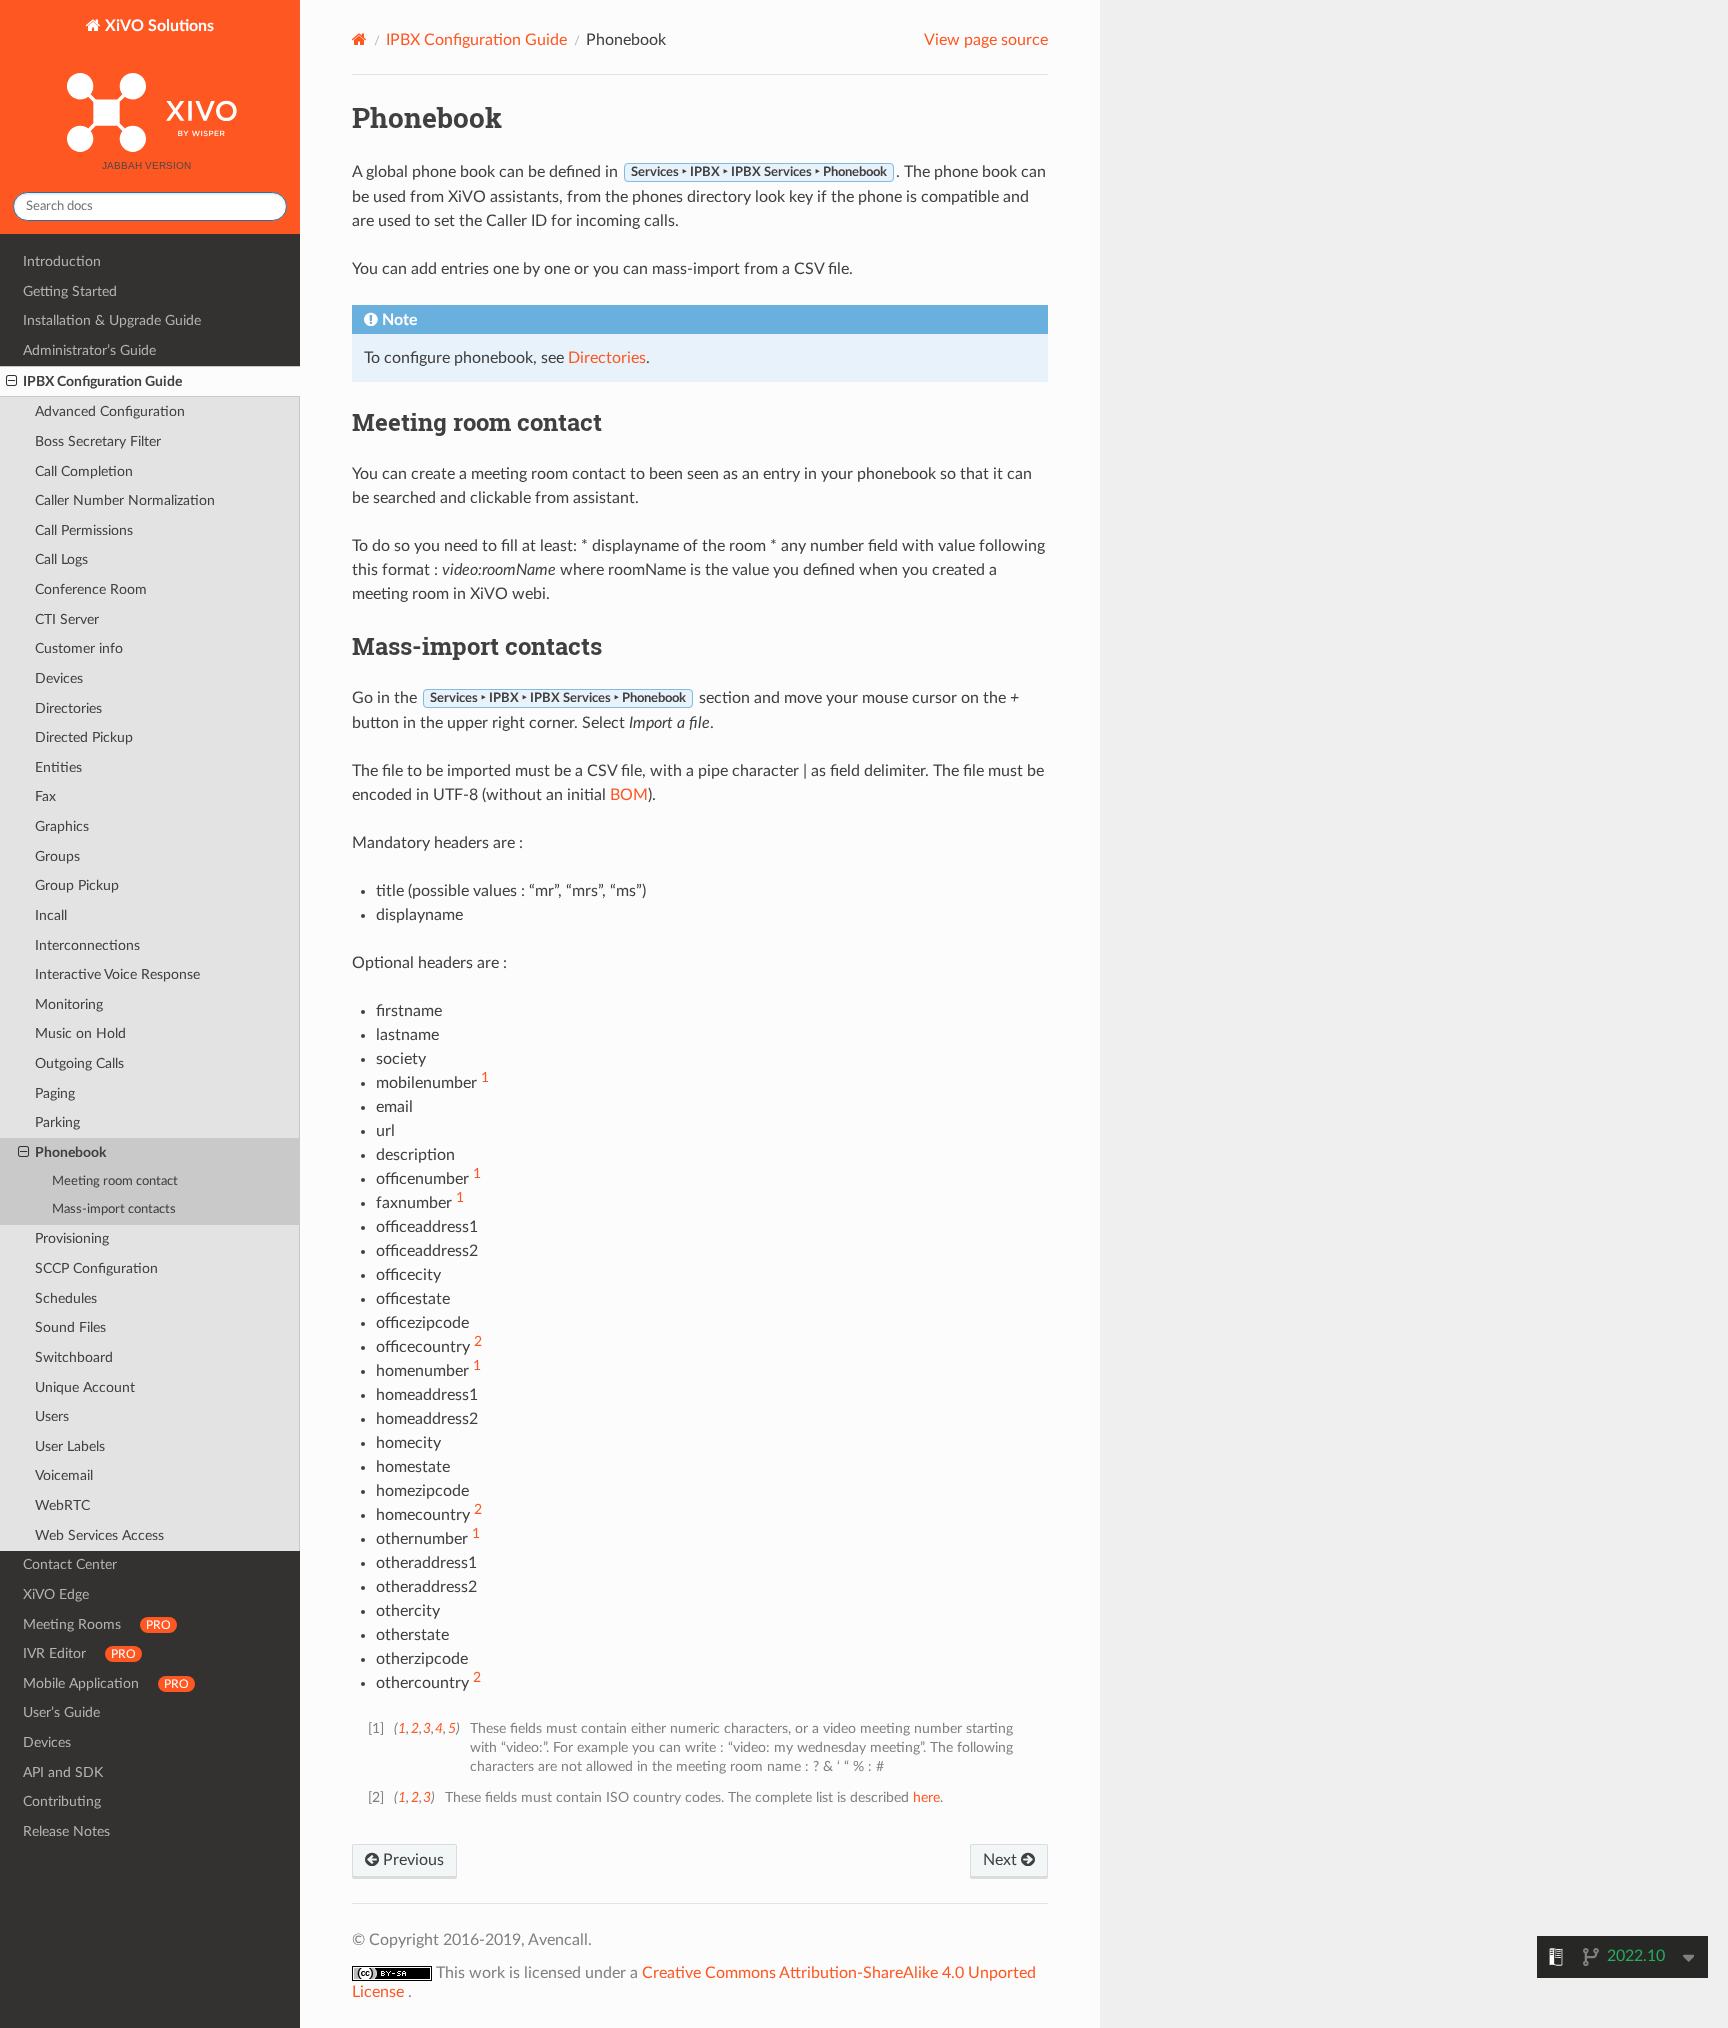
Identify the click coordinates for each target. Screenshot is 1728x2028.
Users (52, 1416)
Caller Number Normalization (125, 500)
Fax (45, 796)
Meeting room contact (115, 1181)
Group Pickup (77, 885)
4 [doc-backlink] (439, 1728)
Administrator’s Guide (89, 350)
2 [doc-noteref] (478, 1341)
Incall (51, 915)
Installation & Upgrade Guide (112, 320)
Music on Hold (80, 1033)
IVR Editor (79, 1653)
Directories (68, 708)
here (926, 1797)
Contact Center (70, 1564)
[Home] (359, 39)
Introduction (62, 261)
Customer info (79, 648)
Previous (411, 1860)
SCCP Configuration (96, 1268)
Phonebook (70, 1152)
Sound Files (70, 1327)
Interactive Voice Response (117, 974)
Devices (59, 678)
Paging (55, 1093)
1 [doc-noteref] (485, 1077)
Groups (57, 856)
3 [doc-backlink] (427, 1728)
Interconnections (87, 945)
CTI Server (67, 619)
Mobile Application (106, 1683)
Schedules (66, 1298)
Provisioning (72, 1238)
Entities (58, 767)
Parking (57, 1122)
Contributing (62, 1801)
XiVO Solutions (157, 26)
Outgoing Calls (79, 1063)
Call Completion (84, 471)
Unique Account (85, 1387)
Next (1002, 1860)
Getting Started (70, 291)
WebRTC (62, 1505)
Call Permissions (84, 530)
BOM (629, 795)
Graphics (62, 826)
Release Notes (66, 1831)
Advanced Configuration (110, 411)
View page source (986, 40)
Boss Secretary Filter (98, 441)
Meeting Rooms (97, 1624)
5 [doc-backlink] (451, 1728)
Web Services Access (99, 1535)
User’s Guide (61, 1712)
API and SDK (63, 1772)
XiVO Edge (56, 1594)
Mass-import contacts (114, 1209)
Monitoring (69, 1004)
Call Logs (61, 559)
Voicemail (64, 1475)
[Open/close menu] (11, 382)
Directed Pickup (84, 737)
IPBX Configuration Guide (102, 381)
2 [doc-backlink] (414, 1728)
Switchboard (74, 1357)
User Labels (70, 1446)
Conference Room (91, 589)
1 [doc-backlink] (402, 1728)
